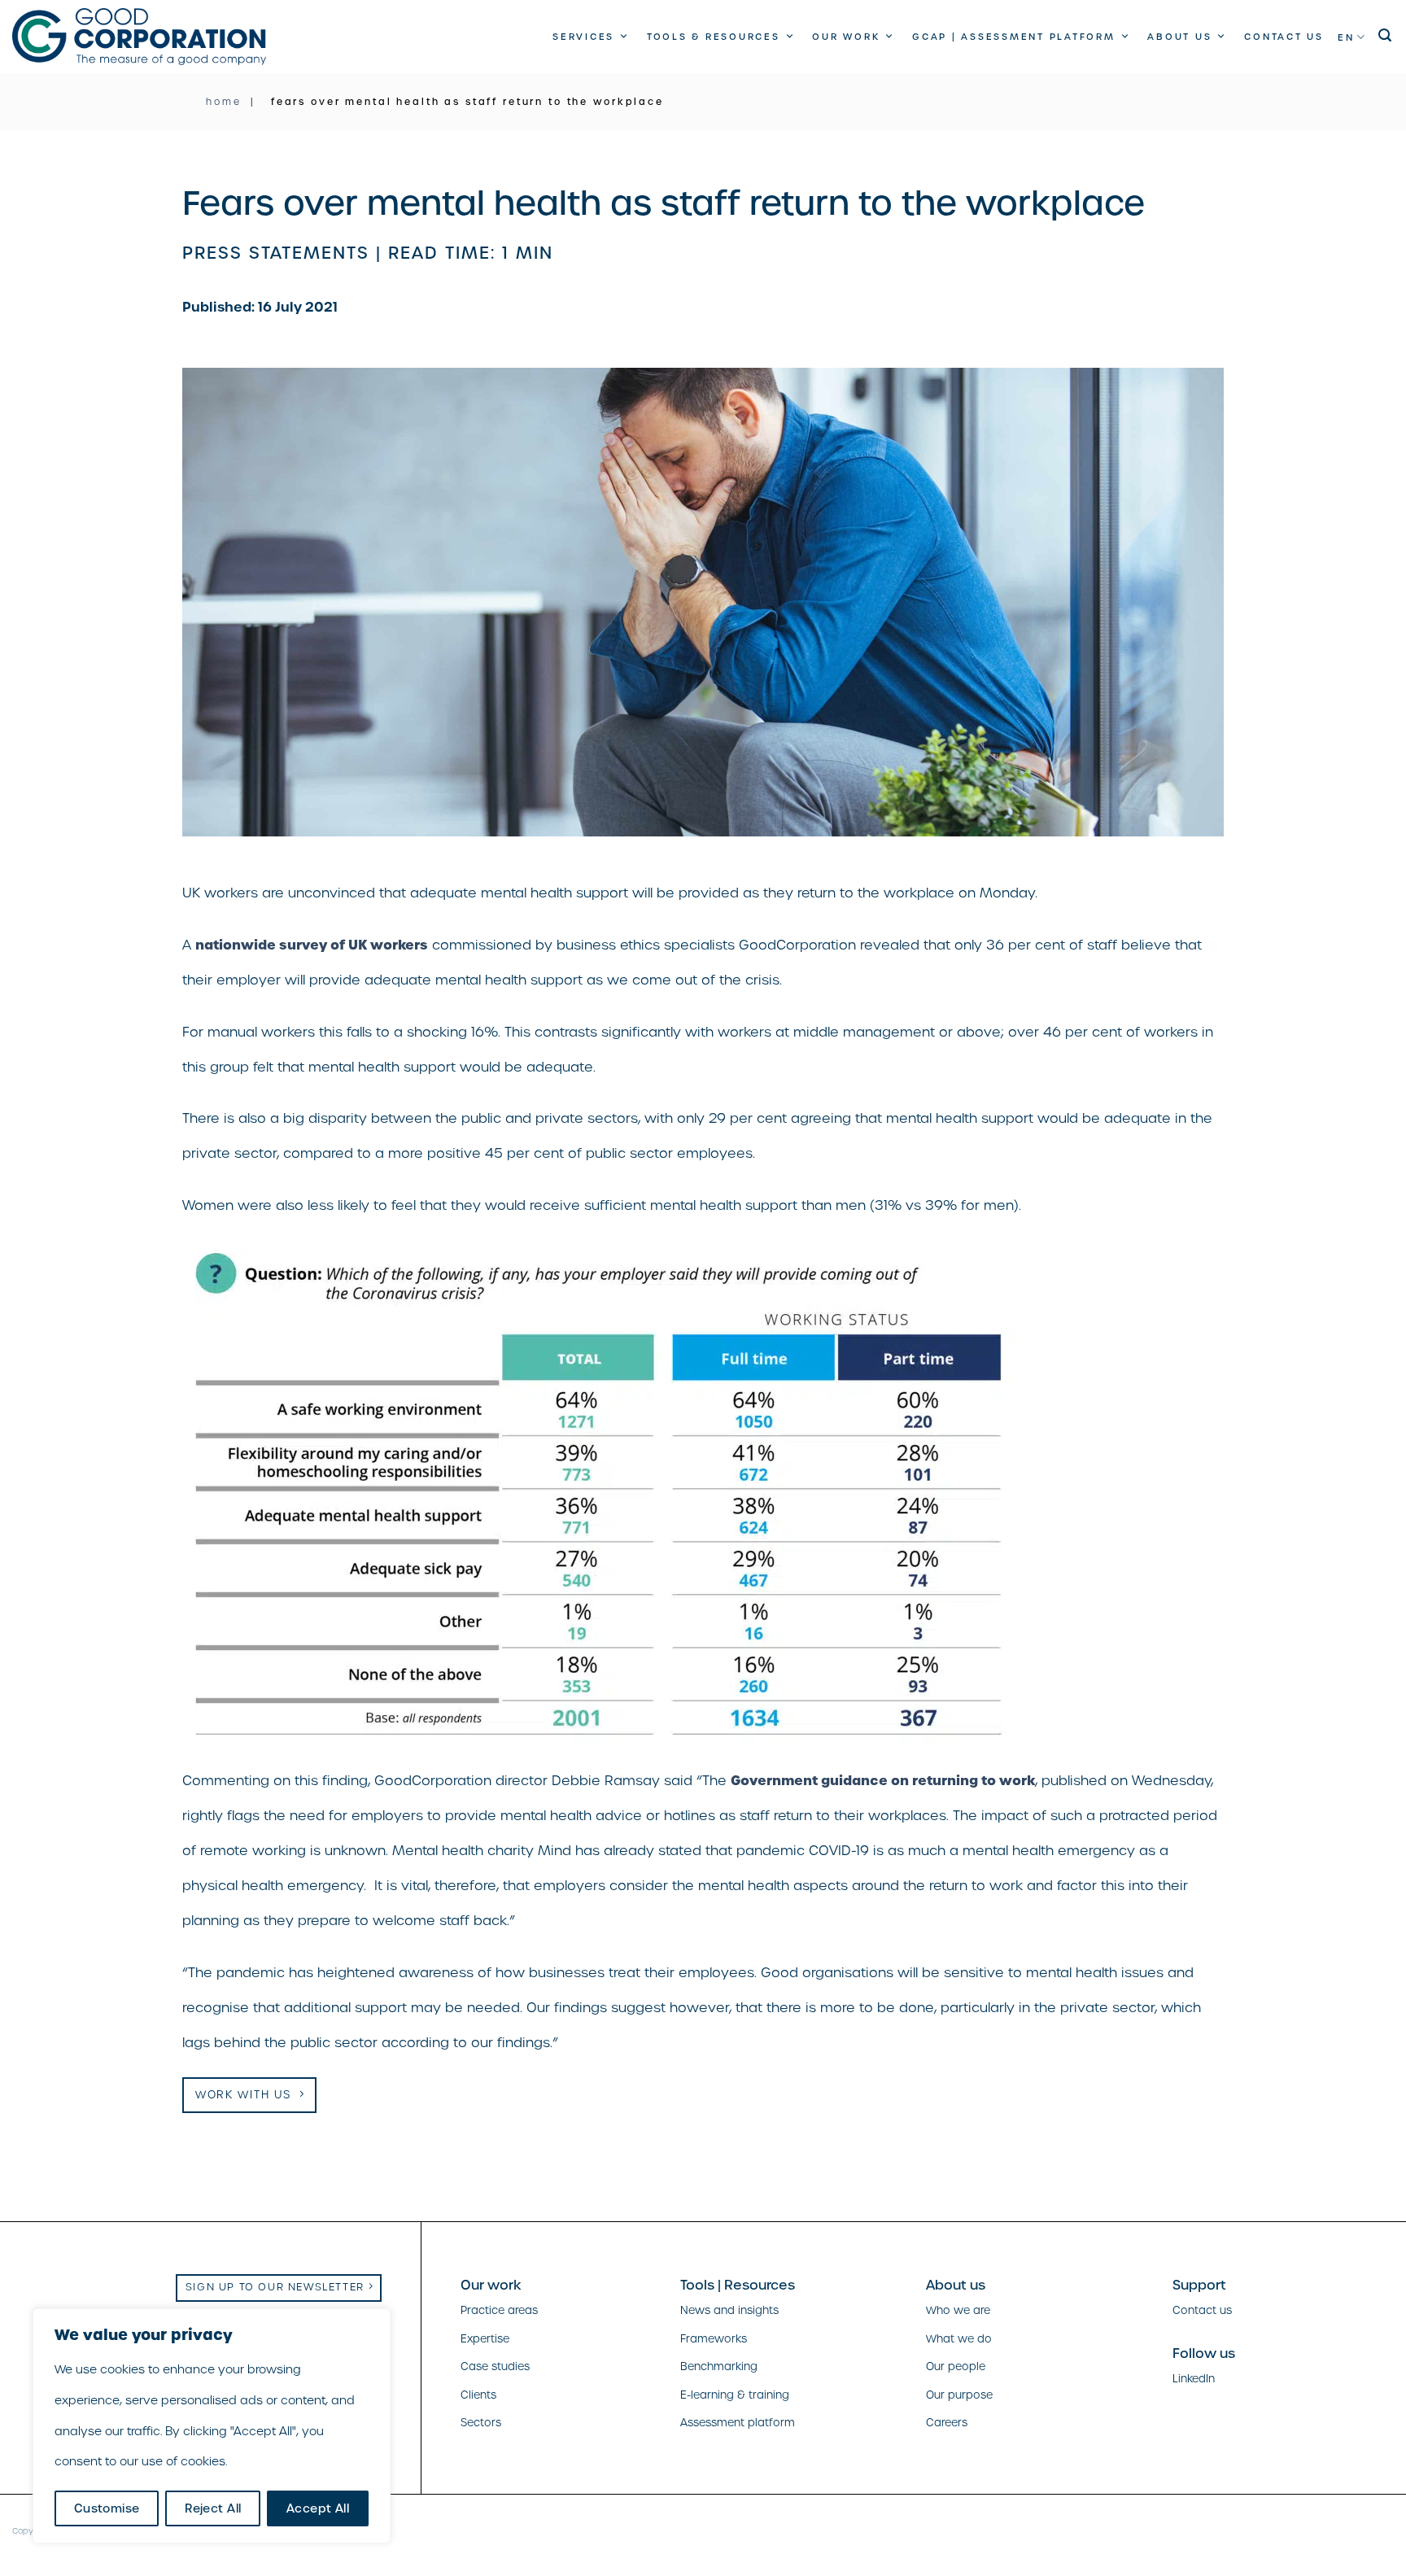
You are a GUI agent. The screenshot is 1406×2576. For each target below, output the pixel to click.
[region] (212, 2426)
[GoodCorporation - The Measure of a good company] (139, 37)
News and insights (729, 2310)
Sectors (481, 2423)
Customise (107, 2508)
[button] (1386, 35)
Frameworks (714, 2339)
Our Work (846, 37)
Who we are (958, 2310)
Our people (956, 2366)
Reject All (213, 2508)
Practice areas (499, 2310)
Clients (478, 2395)
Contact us (1284, 37)
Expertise (485, 2339)
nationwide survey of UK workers (312, 945)
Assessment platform (738, 2423)
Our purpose (959, 2395)
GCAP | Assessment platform (1014, 37)
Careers (947, 2423)
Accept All (318, 2508)
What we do (959, 2339)
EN (1346, 37)
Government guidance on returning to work (883, 1780)
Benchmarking (719, 2366)
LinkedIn (1194, 2379)
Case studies (495, 2366)
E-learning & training (735, 2395)
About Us (1179, 37)
